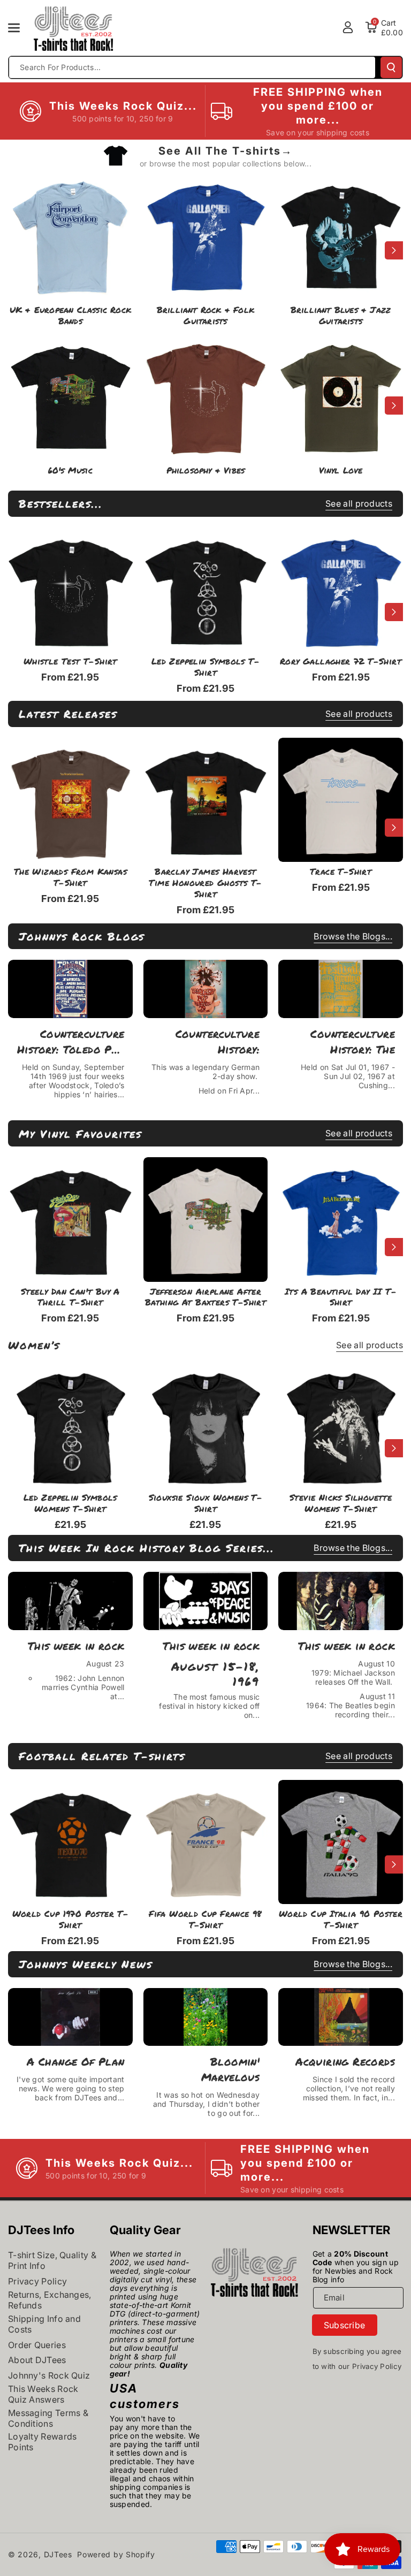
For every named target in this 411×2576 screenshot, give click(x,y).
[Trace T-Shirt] (341, 800)
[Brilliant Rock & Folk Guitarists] (206, 234)
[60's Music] (70, 395)
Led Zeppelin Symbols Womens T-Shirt (70, 1503)
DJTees (58, 2554)
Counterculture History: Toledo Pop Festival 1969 (71, 1042)
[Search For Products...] (391, 67)
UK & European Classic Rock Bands (70, 316)
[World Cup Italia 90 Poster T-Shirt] (341, 1842)
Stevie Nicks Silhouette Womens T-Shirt (341, 1503)
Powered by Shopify (116, 2554)
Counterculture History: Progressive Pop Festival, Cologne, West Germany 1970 (207, 1042)
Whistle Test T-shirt (70, 662)
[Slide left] (17, 250)
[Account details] (348, 27)
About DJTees (37, 2360)
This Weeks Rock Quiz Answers (43, 2394)
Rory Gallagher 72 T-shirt (341, 662)
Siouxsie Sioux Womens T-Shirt (206, 1503)
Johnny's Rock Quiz (49, 2375)
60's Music (70, 471)
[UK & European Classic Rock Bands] (70, 234)
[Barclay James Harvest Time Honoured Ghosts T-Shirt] (206, 800)
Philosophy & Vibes (206, 471)
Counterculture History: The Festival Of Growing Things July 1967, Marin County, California (345, 1042)
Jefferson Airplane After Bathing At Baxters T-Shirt (205, 1297)
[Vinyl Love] (341, 395)
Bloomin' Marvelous (231, 2069)
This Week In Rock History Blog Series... (147, 1548)
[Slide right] (394, 250)
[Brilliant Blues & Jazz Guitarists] (341, 234)
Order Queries (37, 2345)
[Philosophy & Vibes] (206, 395)
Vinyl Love (341, 471)
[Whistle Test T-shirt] (70, 590)
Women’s (34, 1345)
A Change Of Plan (75, 2061)
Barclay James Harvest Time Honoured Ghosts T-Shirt (205, 883)
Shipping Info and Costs (44, 2324)
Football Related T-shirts (102, 1756)
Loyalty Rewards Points (43, 2442)
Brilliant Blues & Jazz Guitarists (341, 316)
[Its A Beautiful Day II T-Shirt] (341, 1220)
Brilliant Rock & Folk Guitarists (205, 316)
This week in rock (76, 1646)
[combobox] (192, 67)
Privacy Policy (37, 2281)
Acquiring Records (345, 2061)
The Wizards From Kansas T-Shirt (70, 877)
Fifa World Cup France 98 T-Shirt (205, 1920)
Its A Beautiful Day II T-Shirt (341, 1297)
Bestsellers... (61, 503)
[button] (20, 28)
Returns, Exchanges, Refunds (50, 2300)
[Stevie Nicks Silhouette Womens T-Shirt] (341, 1426)
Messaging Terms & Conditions (48, 2418)
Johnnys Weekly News (86, 1964)
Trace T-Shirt (341, 872)
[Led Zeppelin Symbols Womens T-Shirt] (70, 1426)
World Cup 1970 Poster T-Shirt (71, 1920)
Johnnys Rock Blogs (82, 936)
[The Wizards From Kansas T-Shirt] (70, 800)
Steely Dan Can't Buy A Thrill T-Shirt (70, 1297)
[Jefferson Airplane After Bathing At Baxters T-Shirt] (206, 1220)
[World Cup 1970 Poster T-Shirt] (70, 1842)
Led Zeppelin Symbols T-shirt (205, 667)
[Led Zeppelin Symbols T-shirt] (206, 590)
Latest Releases (68, 714)
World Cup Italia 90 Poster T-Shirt (341, 1920)
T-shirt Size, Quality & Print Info (52, 2260)
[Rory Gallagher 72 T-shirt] (341, 590)
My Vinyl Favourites (80, 1134)
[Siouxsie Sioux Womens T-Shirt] (206, 1426)
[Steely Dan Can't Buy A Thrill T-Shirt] (70, 1220)
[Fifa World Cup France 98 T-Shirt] (206, 1842)
